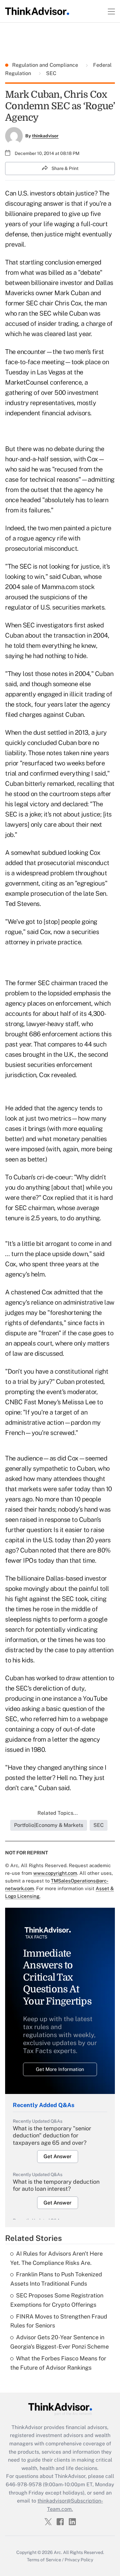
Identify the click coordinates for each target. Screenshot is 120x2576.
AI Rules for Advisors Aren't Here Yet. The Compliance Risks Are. (56, 2258)
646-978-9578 (24, 2484)
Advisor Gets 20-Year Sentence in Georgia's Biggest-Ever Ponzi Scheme (60, 2342)
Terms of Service (44, 2560)
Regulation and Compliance (46, 65)
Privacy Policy (79, 2560)
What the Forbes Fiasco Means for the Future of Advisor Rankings (58, 2363)
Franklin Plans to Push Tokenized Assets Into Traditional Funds (56, 2279)
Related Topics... (58, 1813)
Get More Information (60, 2069)
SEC (51, 73)
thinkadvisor (45, 136)
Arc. (58, 2552)
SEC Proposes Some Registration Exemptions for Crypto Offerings (57, 2300)
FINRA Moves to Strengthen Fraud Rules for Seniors (59, 2321)
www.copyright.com (55, 1873)
